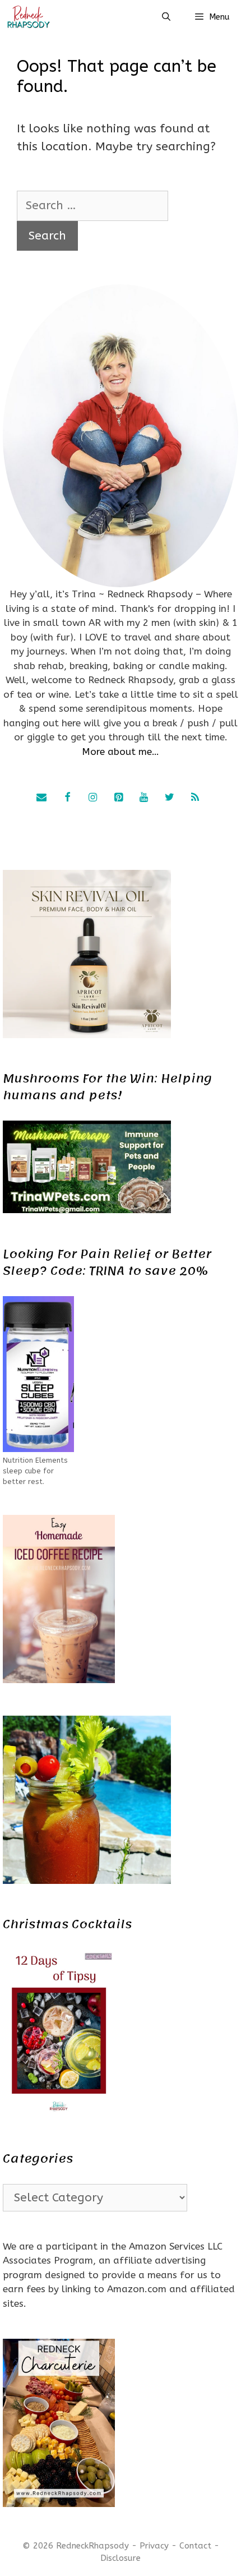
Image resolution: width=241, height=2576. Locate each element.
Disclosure (121, 2558)
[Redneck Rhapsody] (28, 17)
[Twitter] (169, 798)
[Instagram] (93, 798)
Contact (195, 2546)
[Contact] (41, 798)
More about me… (121, 752)
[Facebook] (67, 798)
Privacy (154, 2546)
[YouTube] (144, 798)
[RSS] (195, 798)
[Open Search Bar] (166, 17)
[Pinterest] (118, 798)
